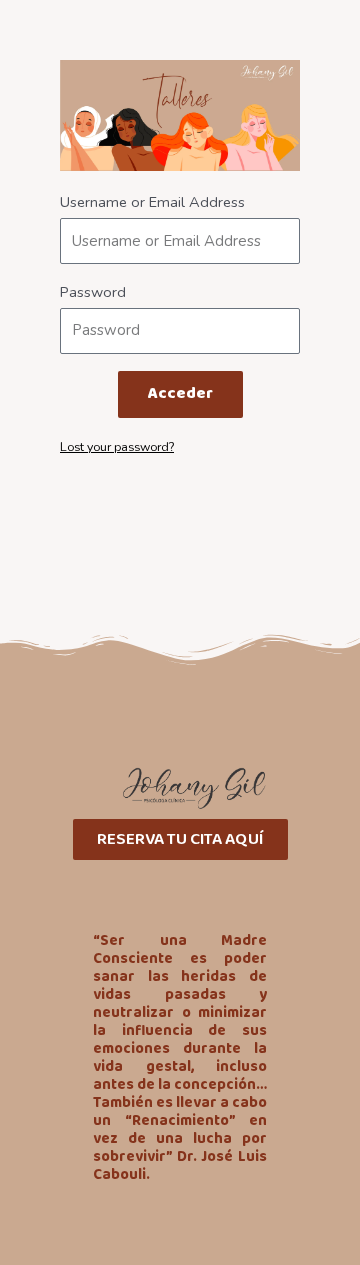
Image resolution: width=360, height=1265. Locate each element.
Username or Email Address (152, 202)
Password (93, 292)
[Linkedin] (230, 888)
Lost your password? (117, 446)
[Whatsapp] (180, 888)
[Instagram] (131, 888)
